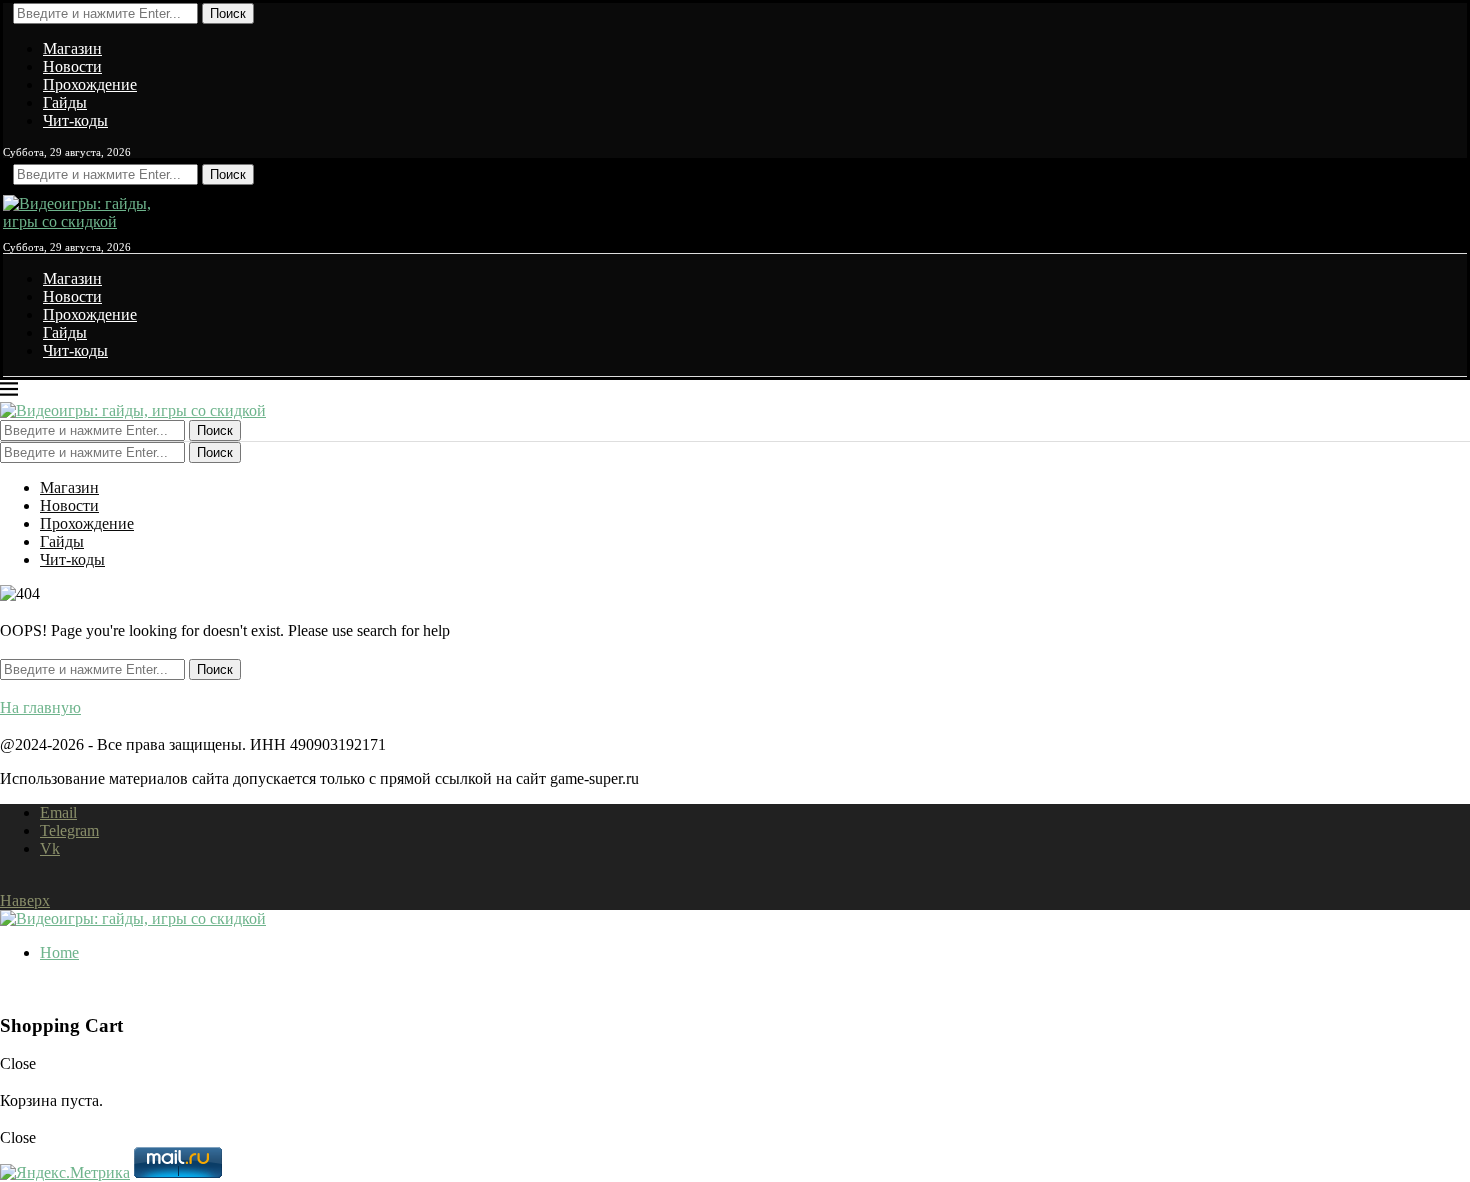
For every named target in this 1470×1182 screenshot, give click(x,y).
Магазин (72, 48)
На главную (40, 707)
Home (59, 952)
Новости (72, 66)
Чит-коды (75, 120)
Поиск (228, 13)
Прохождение (90, 84)
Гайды (65, 102)
